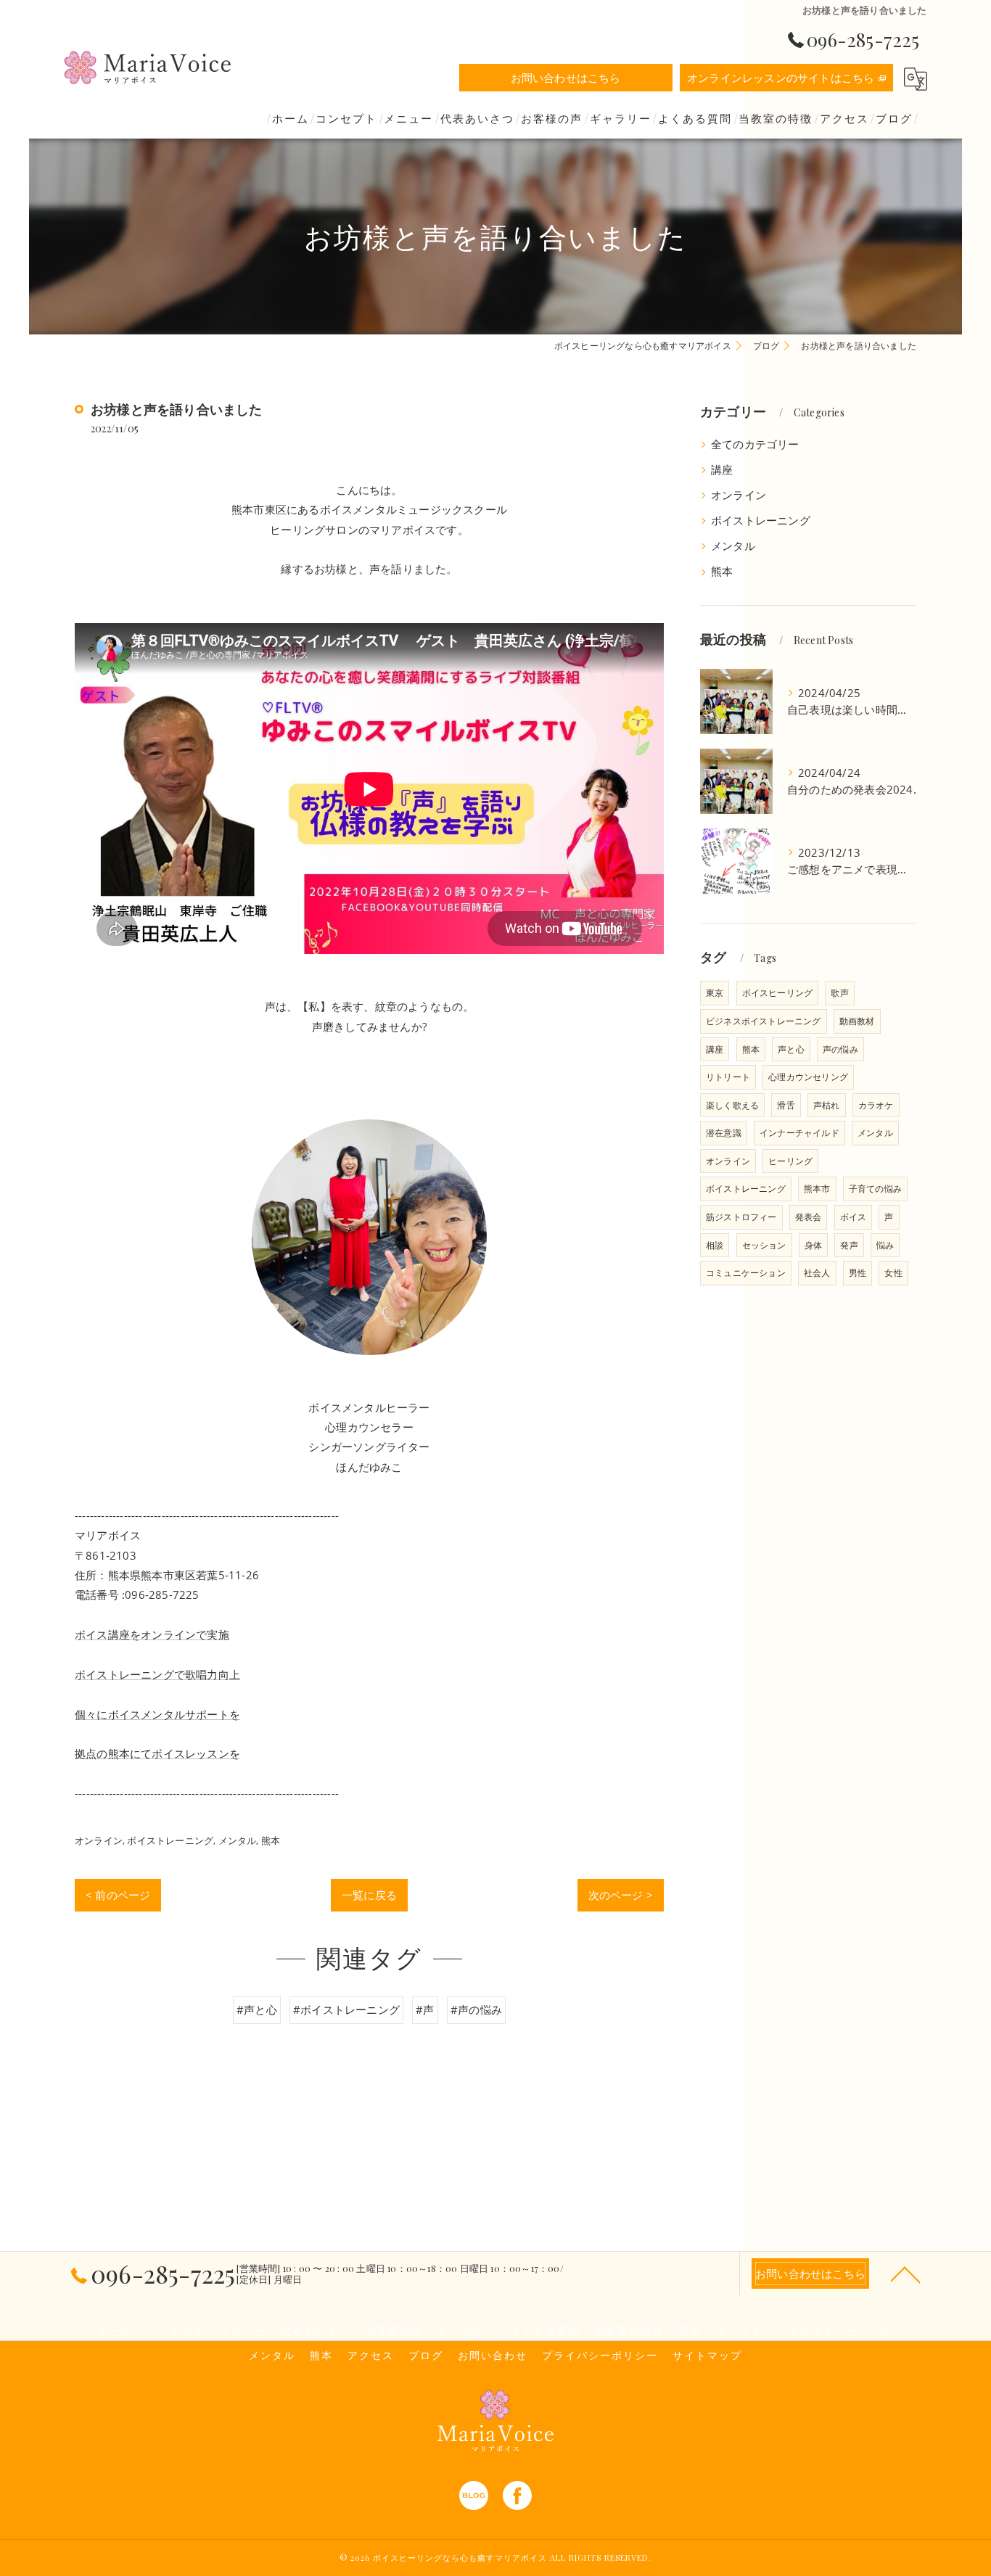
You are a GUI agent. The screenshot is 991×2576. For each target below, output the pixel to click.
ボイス (854, 1217)
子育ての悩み (875, 1189)
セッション (764, 1245)
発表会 (809, 1217)
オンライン (99, 1840)
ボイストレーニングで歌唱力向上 (157, 1674)
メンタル (238, 1840)
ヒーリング (790, 1161)
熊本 (271, 1840)
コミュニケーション (746, 1273)
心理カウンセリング (808, 1077)
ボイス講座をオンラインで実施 (152, 1634)
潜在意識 (724, 1133)
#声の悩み (476, 2009)
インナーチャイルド (799, 1133)
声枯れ (827, 1105)
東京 (715, 993)
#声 (425, 2009)
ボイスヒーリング (778, 993)
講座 (722, 470)
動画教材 (857, 1021)
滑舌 (786, 1105)
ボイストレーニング (170, 1840)
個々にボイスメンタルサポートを (157, 1714)
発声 (849, 1245)
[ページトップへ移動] (905, 2273)
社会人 (817, 1273)
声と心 (791, 1049)
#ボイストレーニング (346, 2009)
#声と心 (257, 2009)
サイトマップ (707, 2355)
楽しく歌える (732, 1105)
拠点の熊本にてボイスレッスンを (157, 1753)
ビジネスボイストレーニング (764, 1021)
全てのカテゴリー (755, 444)
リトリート (728, 1077)
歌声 (839, 993)
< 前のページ (118, 1895)
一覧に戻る (369, 1895)
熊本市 (817, 1189)
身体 (813, 1245)
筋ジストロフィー (741, 1217)
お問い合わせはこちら (566, 78)
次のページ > (621, 1895)
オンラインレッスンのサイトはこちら (781, 78)
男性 (858, 1273)
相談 (715, 1245)
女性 (893, 1273)
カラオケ (876, 1105)
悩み (885, 1245)
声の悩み (840, 1049)
